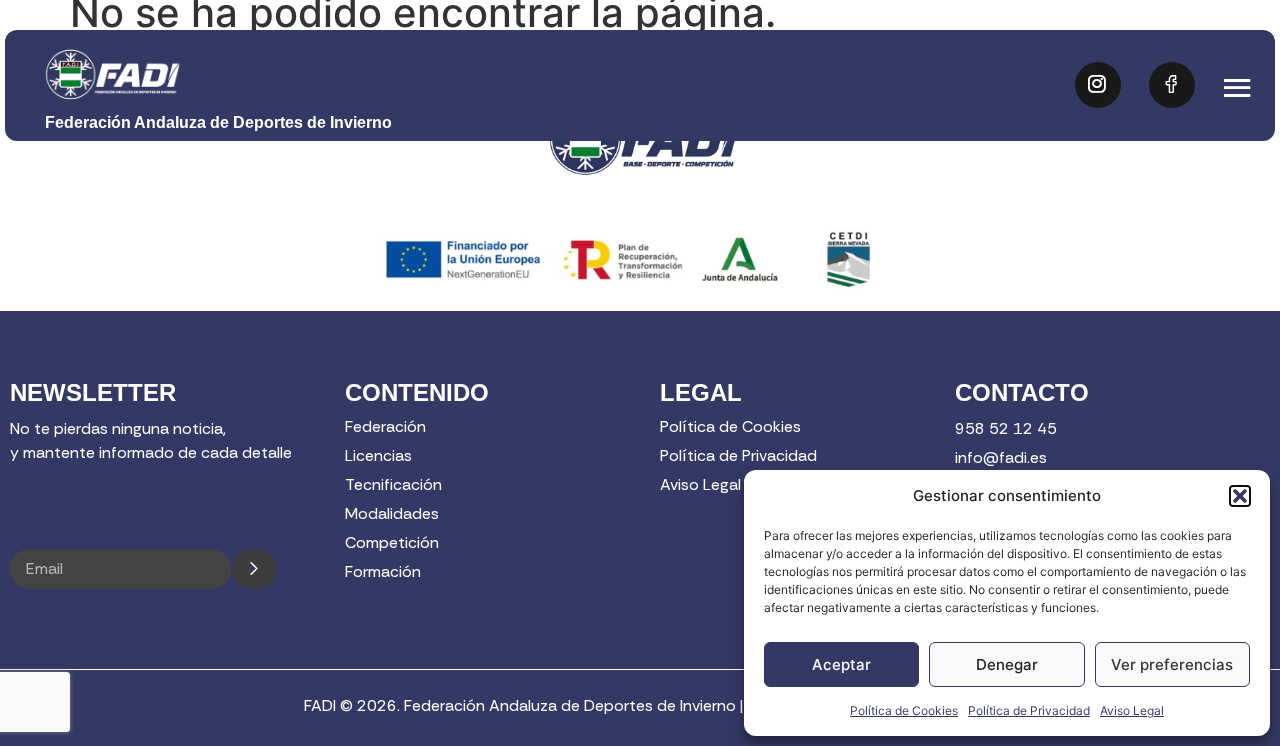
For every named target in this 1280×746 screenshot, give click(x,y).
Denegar (1007, 664)
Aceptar (841, 664)
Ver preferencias (1172, 664)
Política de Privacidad (1029, 710)
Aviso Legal (1132, 710)
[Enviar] (254, 569)
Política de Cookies (904, 710)
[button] (1240, 496)
